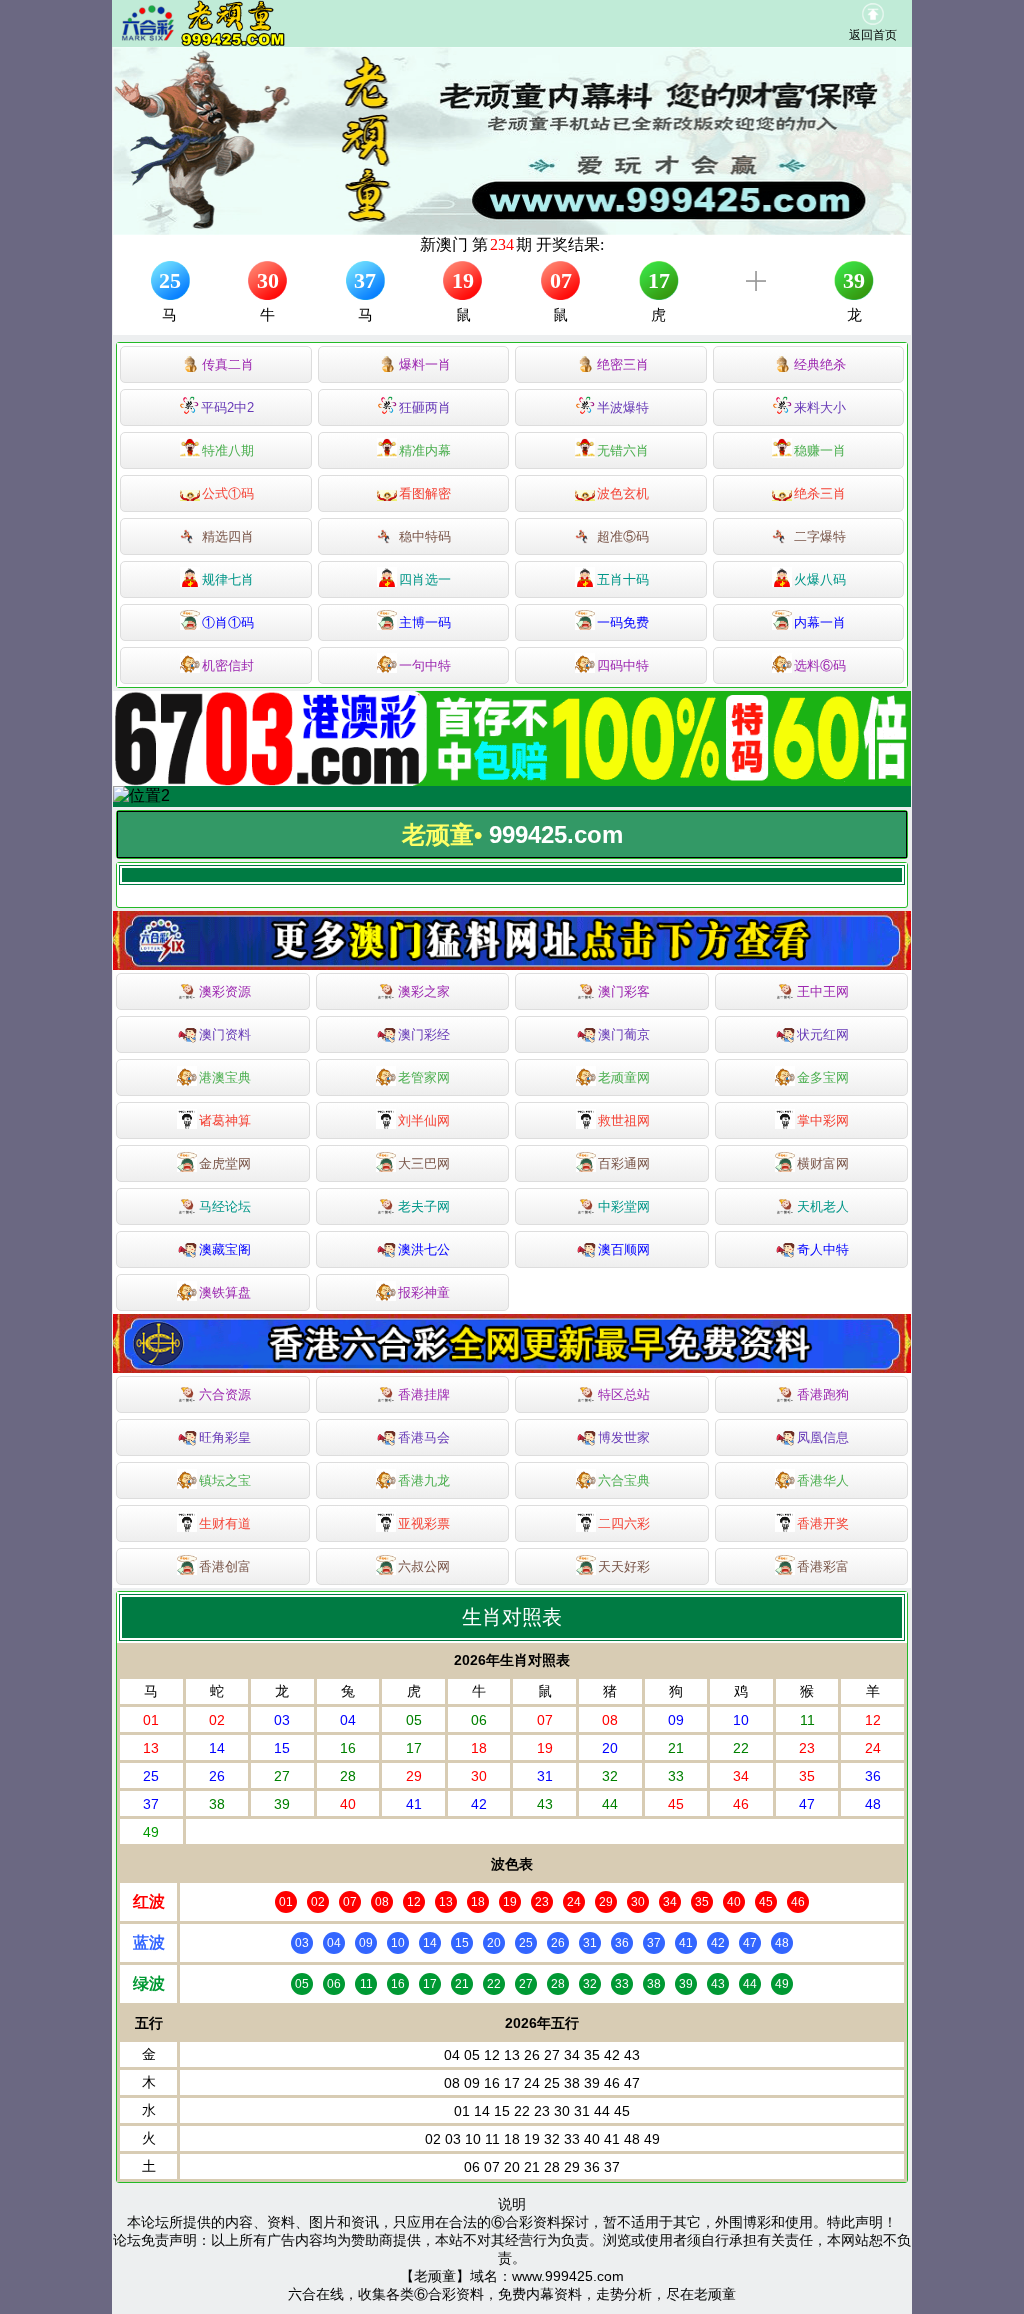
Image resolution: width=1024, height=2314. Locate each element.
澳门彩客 (624, 991)
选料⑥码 (820, 665)
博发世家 (624, 1437)
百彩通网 (624, 1163)
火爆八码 (820, 579)
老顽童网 (624, 1077)
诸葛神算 (225, 1120)
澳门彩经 (424, 1034)
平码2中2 (227, 407)
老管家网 (424, 1077)
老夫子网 (424, 1206)
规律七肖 (228, 579)
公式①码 (228, 493)
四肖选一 (425, 579)
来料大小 (820, 407)
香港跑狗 (823, 1394)
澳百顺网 (624, 1249)
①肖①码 (228, 622)
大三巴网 (424, 1163)
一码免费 (623, 622)
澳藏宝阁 (225, 1249)
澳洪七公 (424, 1249)
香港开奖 (823, 1523)
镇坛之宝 (225, 1480)
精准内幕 (425, 450)
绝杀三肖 (820, 493)
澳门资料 (225, 1034)
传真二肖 (228, 364)
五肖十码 (623, 579)
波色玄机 (623, 493)
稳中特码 (425, 536)
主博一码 (425, 622)
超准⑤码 (623, 536)
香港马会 (424, 1437)
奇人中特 (823, 1249)
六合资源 (225, 1394)
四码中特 (623, 665)
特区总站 (624, 1394)
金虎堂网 (225, 1163)
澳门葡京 (624, 1034)
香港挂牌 (424, 1394)
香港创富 (225, 1566)
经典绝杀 (820, 364)
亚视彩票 (424, 1523)
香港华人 (823, 1480)
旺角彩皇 (225, 1437)
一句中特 (425, 665)
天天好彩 (624, 1566)
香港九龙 (424, 1480)
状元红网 (823, 1034)
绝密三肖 (623, 364)
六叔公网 (424, 1566)
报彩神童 (424, 1292)
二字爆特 (820, 536)
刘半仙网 (424, 1120)
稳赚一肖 (820, 450)
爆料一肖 (425, 364)
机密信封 (228, 665)
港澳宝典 (225, 1077)
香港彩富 (823, 1566)
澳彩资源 (225, 991)
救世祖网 (624, 1120)
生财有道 (225, 1523)
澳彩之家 (424, 991)
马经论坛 (225, 1206)
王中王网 (823, 991)
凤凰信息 (823, 1437)
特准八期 (228, 450)
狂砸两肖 (425, 407)
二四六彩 (624, 1523)
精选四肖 (228, 536)
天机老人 (823, 1206)
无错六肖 (623, 450)
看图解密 (425, 493)
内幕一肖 (820, 622)
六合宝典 (624, 1480)
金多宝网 (823, 1077)
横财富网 (823, 1163)
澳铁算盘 (225, 1292)
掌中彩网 (823, 1120)
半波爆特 (623, 407)
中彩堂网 (624, 1206)
